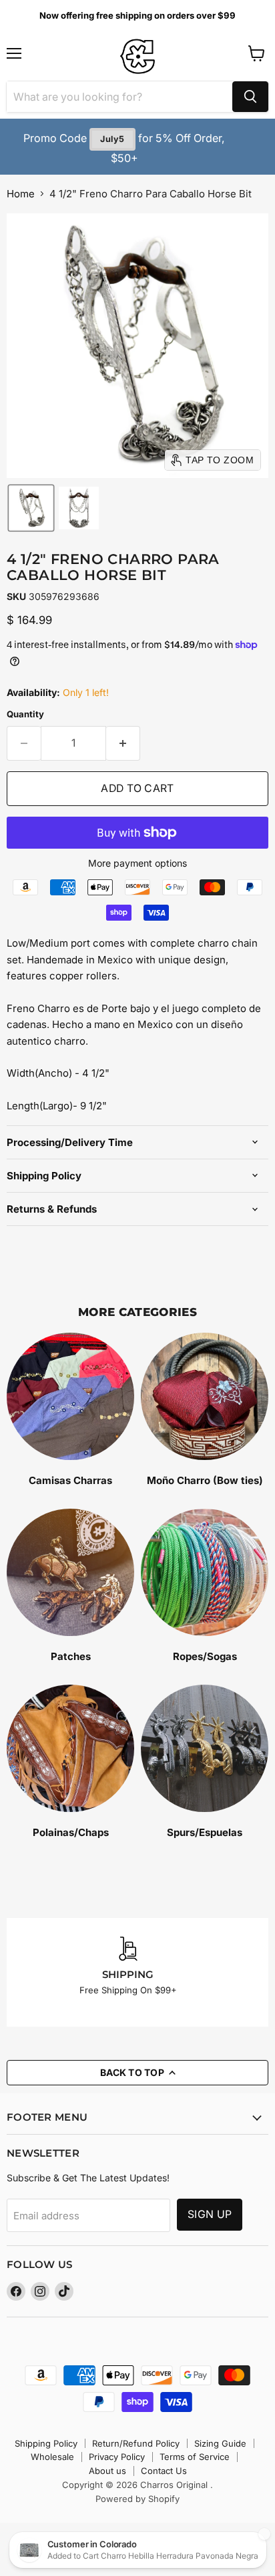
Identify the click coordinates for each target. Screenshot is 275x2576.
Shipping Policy (46, 2443)
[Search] (250, 97)
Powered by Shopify (137, 2499)
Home (21, 194)
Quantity (25, 714)
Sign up (210, 2214)
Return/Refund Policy (136, 2443)
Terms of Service (195, 2457)
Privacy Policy (117, 2457)
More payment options (137, 863)
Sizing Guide (220, 2443)
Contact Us (164, 2471)
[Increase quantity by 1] (123, 743)
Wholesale (52, 2457)
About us (107, 2471)
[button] (31, 508)
